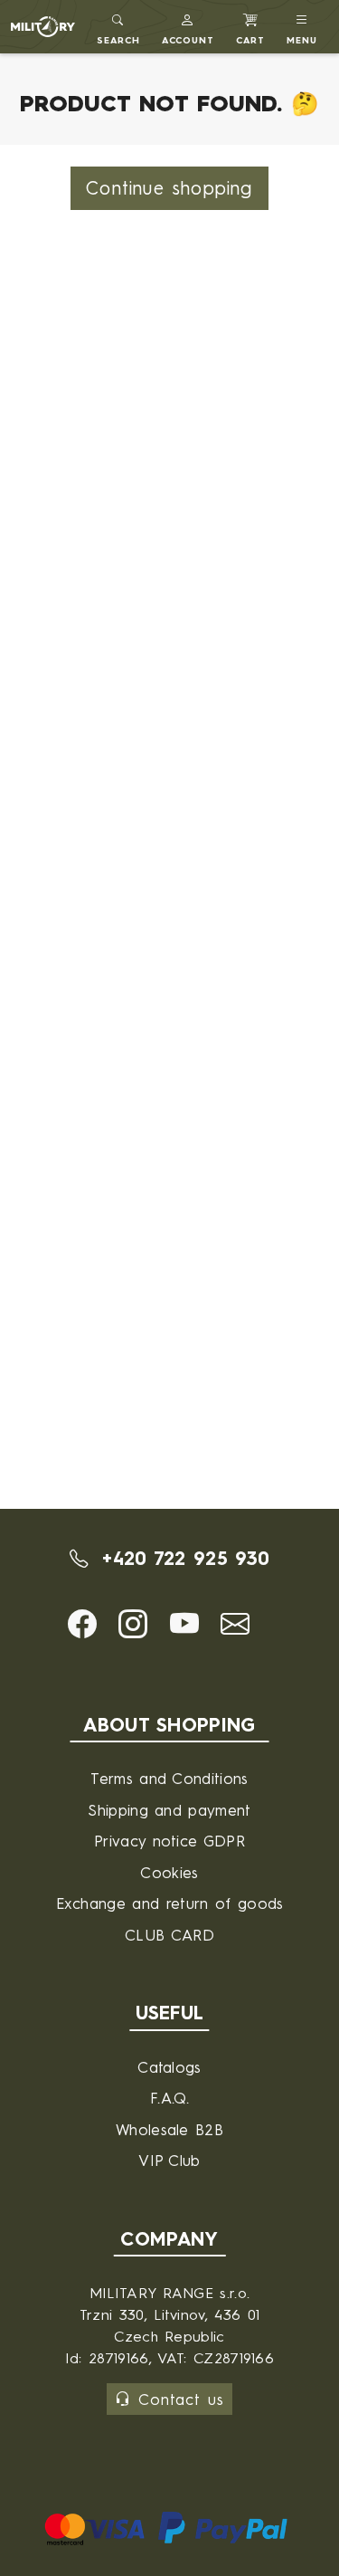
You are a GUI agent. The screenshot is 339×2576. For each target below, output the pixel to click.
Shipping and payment (169, 1810)
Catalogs (169, 2067)
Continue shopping (169, 188)
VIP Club (169, 2160)
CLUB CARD (169, 1935)
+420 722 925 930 (182, 1558)
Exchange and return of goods (170, 1903)
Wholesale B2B (169, 2129)
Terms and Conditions (169, 1778)
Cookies (169, 1872)
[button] (188, 27)
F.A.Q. (169, 2098)
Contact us (181, 2399)
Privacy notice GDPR (169, 1841)
